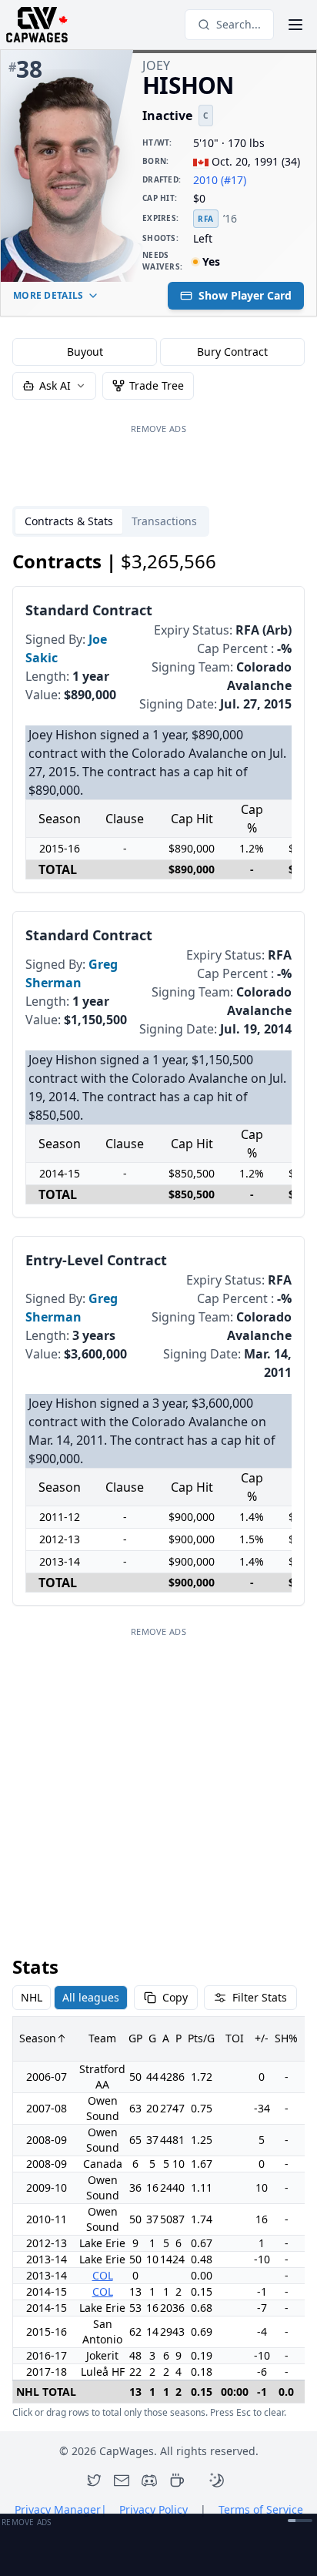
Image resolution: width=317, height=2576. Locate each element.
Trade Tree (157, 385)
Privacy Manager (61, 2509)
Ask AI (55, 385)
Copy (175, 1997)
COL (103, 2275)
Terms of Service (261, 2509)
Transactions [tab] (164, 521)
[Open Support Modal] (177, 2481)
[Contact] (122, 2481)
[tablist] (111, 521)
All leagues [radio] (91, 1997)
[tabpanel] (158, 1484)
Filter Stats (260, 1997)
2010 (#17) (220, 180)
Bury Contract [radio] (232, 352)
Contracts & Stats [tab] (69, 521)
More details (48, 295)
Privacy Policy (153, 2509)
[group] (158, 352)
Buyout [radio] (85, 352)
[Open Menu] (295, 25)
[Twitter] (94, 2481)
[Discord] (149, 2481)
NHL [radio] (32, 1997)
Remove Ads (158, 429)
